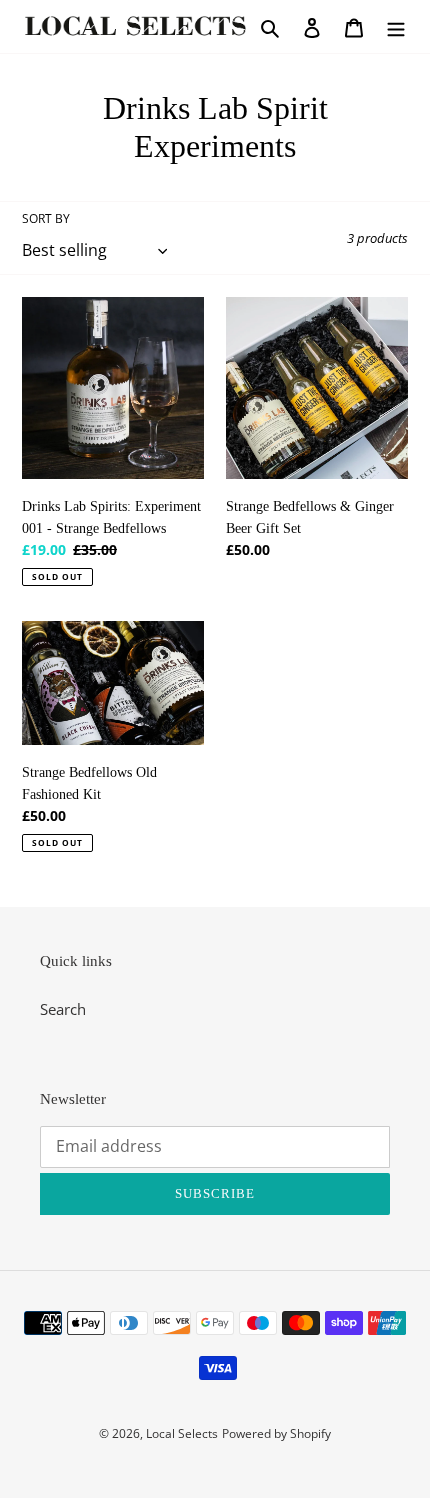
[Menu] (396, 26)
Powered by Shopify (276, 1433)
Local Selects (182, 1433)
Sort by (46, 218)
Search (63, 1009)
